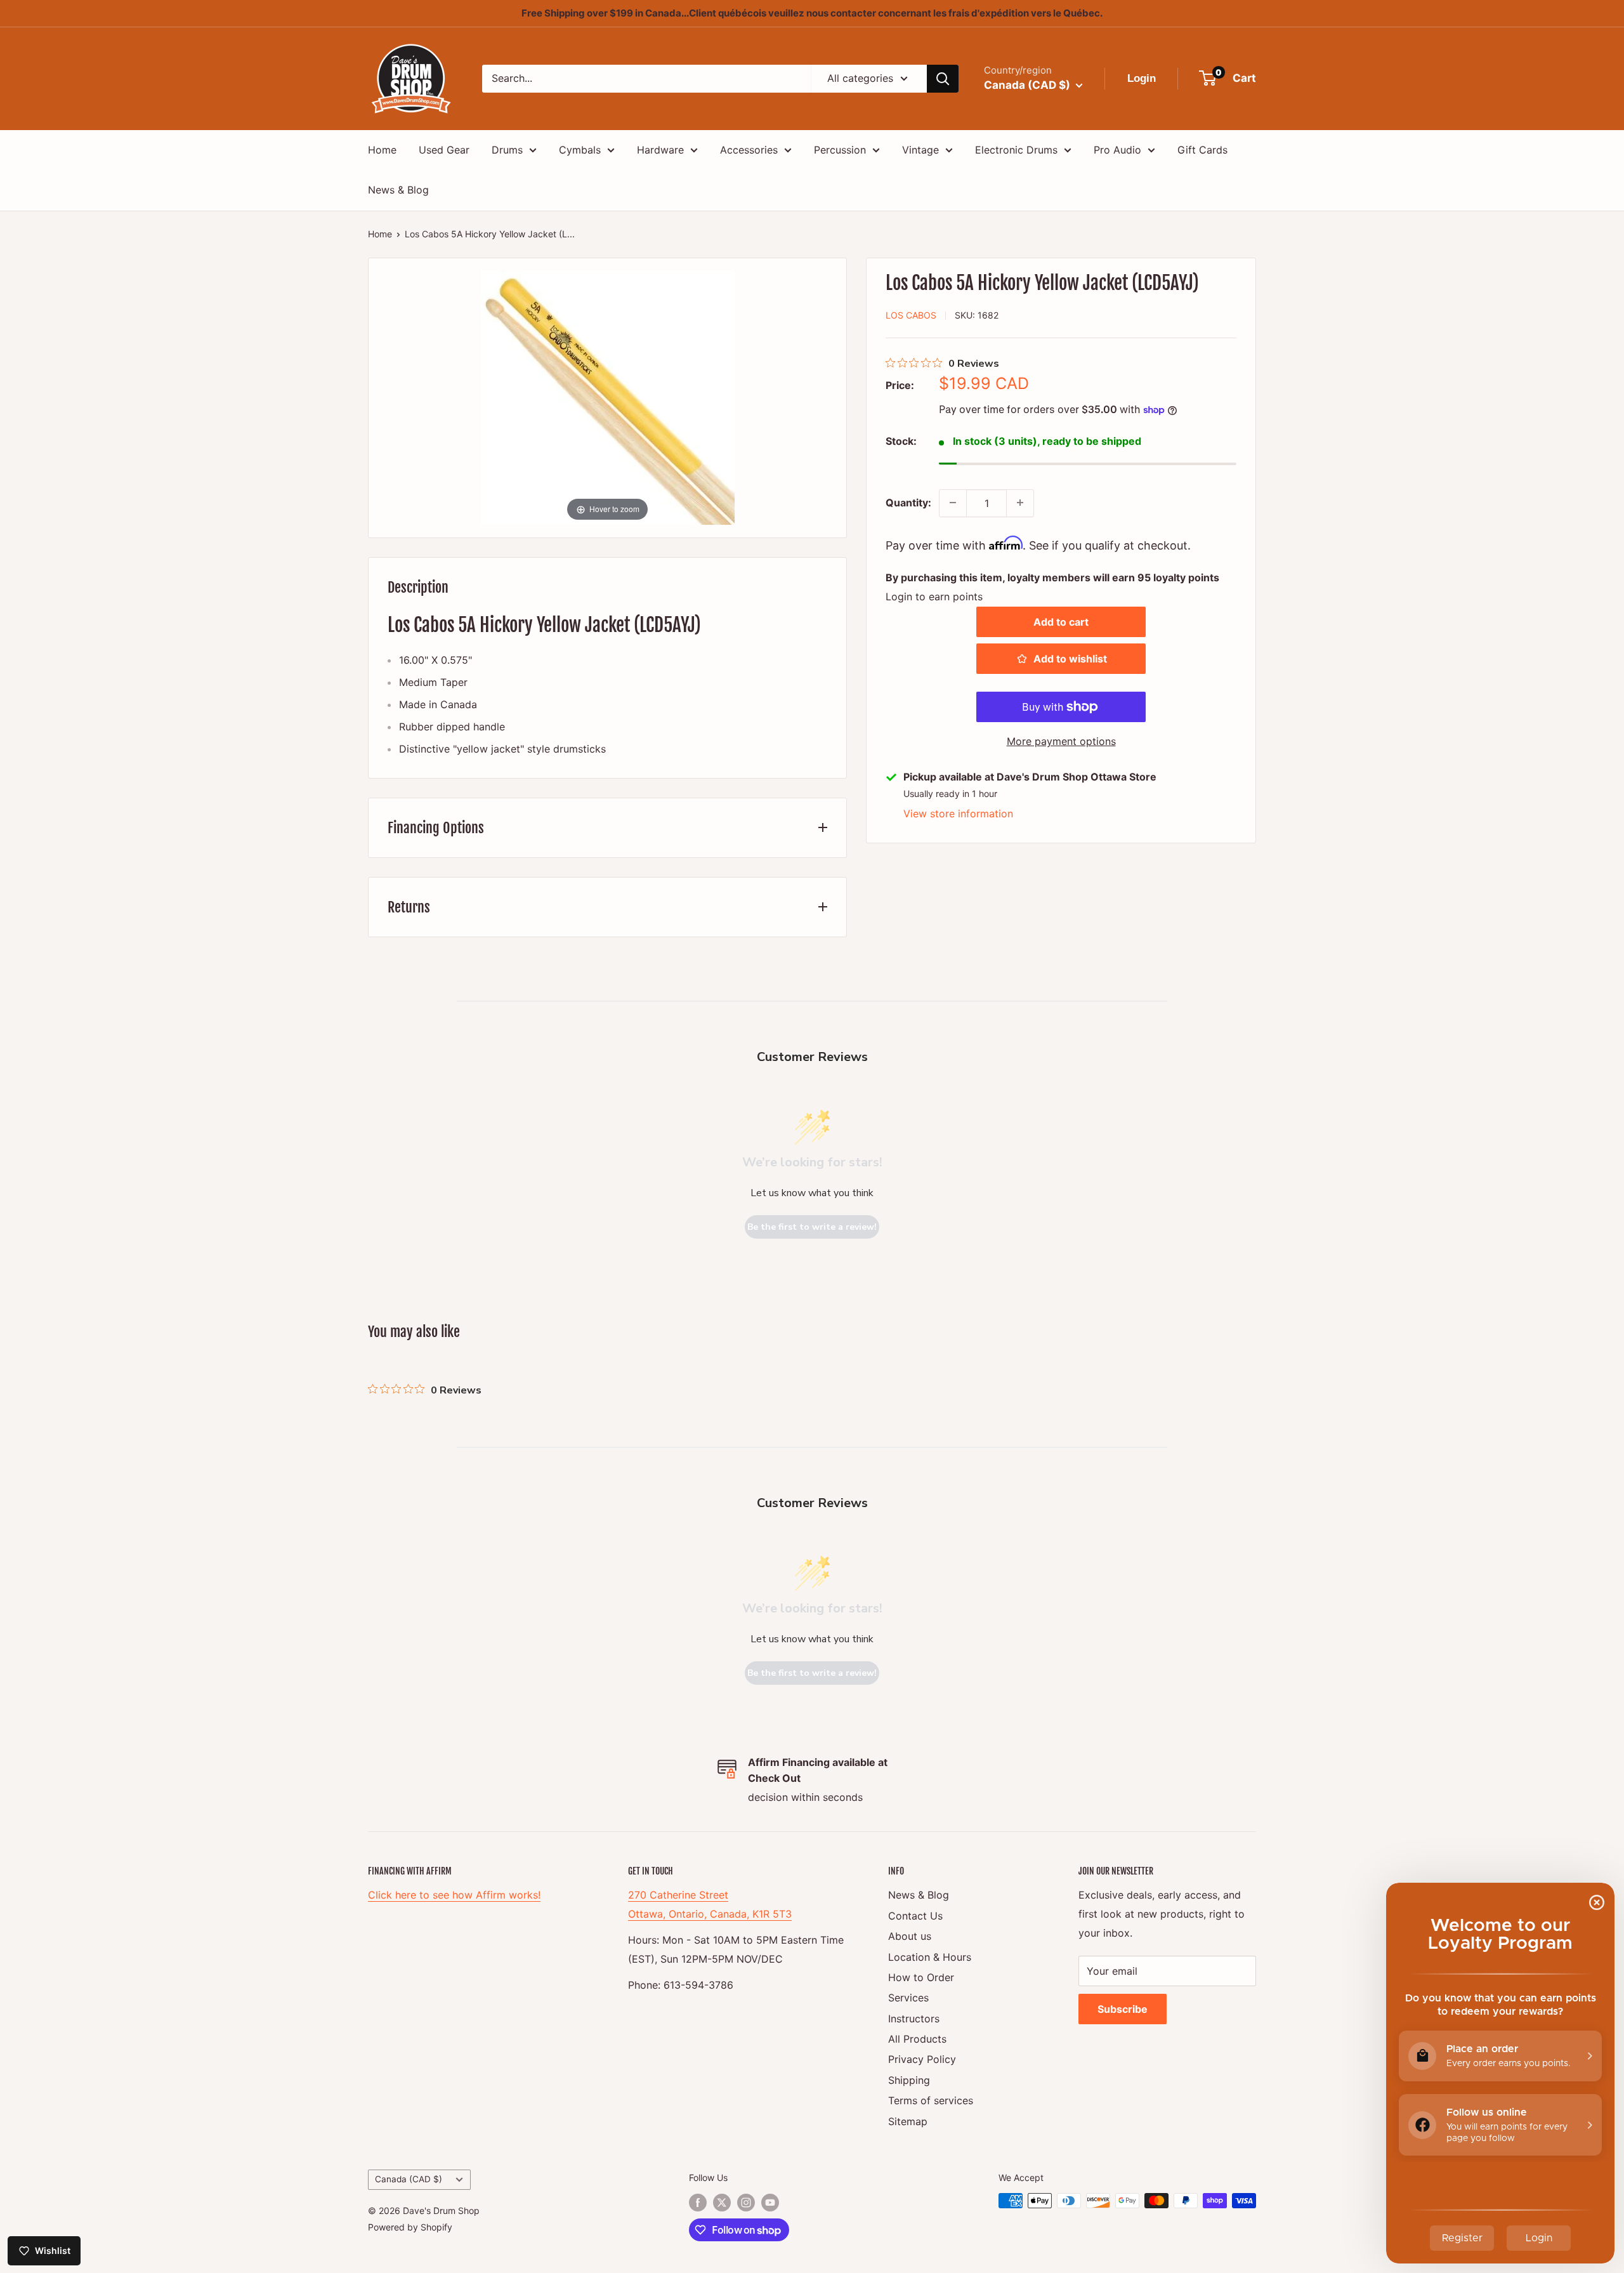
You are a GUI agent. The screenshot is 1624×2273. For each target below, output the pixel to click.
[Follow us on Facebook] (698, 2202)
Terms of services (931, 2100)
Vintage (920, 150)
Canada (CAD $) (409, 2179)
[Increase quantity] (1020, 503)
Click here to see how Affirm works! (454, 1895)
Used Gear (444, 150)
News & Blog (398, 190)
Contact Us (915, 1916)
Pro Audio (1117, 150)
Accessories (749, 150)
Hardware (660, 150)
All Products (917, 2039)
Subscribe (1123, 2009)
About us (910, 1936)
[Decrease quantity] (953, 503)
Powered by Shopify (410, 2227)
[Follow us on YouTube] (770, 2202)
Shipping (909, 2080)
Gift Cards (1202, 150)
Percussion (840, 150)
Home (382, 150)
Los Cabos (911, 315)
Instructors (914, 2019)
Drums (507, 150)
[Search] (943, 79)
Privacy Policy (922, 2059)
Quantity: (908, 502)
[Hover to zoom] (608, 397)
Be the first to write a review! (812, 1227)
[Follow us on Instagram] (746, 2202)
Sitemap (908, 2121)
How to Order (921, 1977)
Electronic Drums (1016, 150)
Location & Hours (930, 1957)
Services (908, 1998)
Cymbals (580, 150)
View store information (958, 814)
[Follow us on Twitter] (722, 2202)
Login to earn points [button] (934, 596)
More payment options (1061, 741)
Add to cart (1061, 622)
